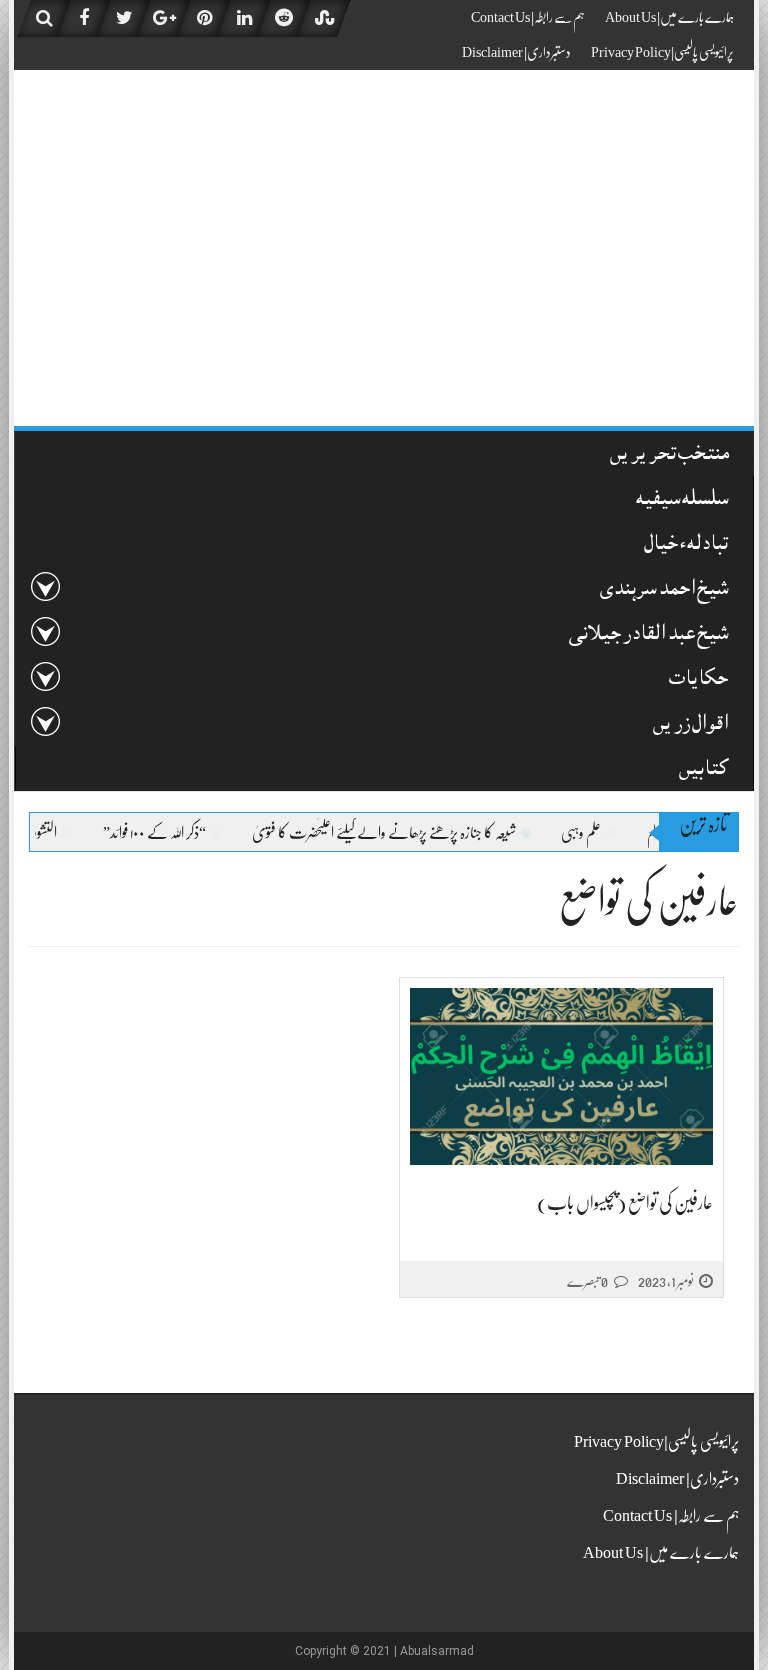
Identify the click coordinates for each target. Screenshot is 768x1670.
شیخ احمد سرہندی (664, 590)
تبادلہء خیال (686, 545)
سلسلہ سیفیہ (682, 500)
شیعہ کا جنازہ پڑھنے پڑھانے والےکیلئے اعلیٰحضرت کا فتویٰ (405, 833)
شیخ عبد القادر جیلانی (648, 635)
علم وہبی (602, 833)
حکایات (698, 680)
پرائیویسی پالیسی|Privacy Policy (662, 52)
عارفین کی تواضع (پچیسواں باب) (625, 1203)
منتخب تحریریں (669, 455)
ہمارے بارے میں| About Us (669, 17)
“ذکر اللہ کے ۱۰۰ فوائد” (175, 833)
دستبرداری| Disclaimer (516, 52)
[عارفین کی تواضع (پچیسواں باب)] (561, 1076)
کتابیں (703, 770)
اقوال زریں (690, 725)
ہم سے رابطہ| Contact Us (528, 17)
